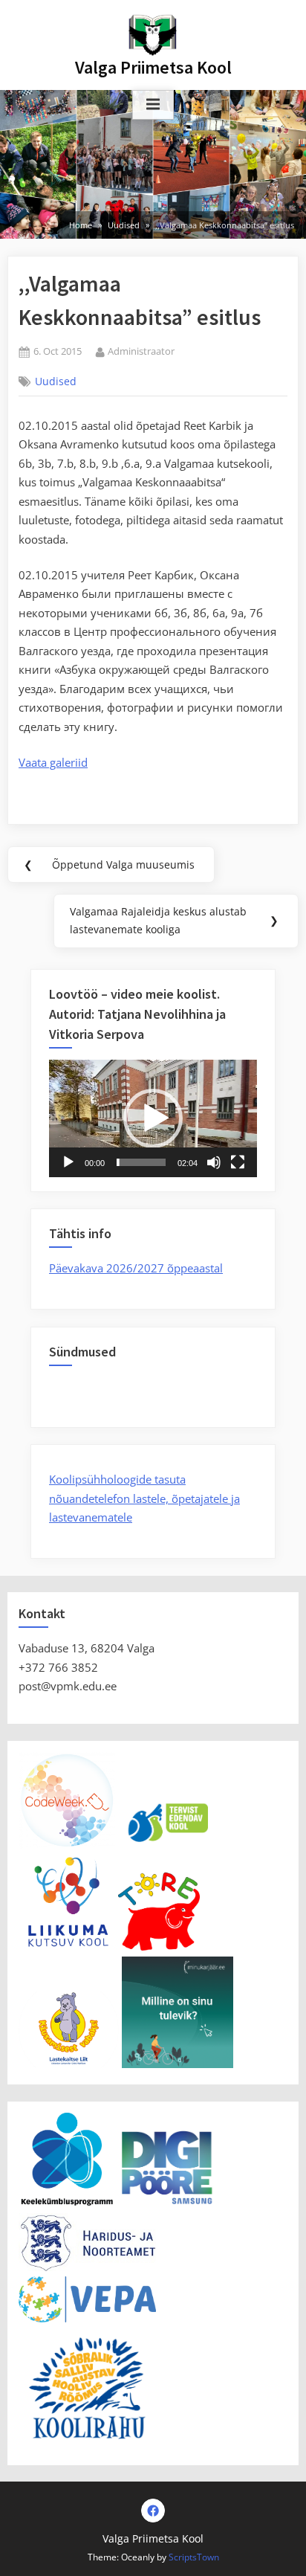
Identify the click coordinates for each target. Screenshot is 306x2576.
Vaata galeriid (53, 762)
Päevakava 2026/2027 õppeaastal (136, 1268)
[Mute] (214, 1162)
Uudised (56, 381)
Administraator (141, 351)
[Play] (68, 1162)
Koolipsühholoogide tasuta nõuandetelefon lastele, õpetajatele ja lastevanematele (144, 1498)
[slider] (141, 1162)
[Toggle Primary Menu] (153, 105)
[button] (153, 1118)
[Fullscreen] (238, 1162)
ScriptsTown (194, 2557)
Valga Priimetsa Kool (153, 67)
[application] (153, 1118)
